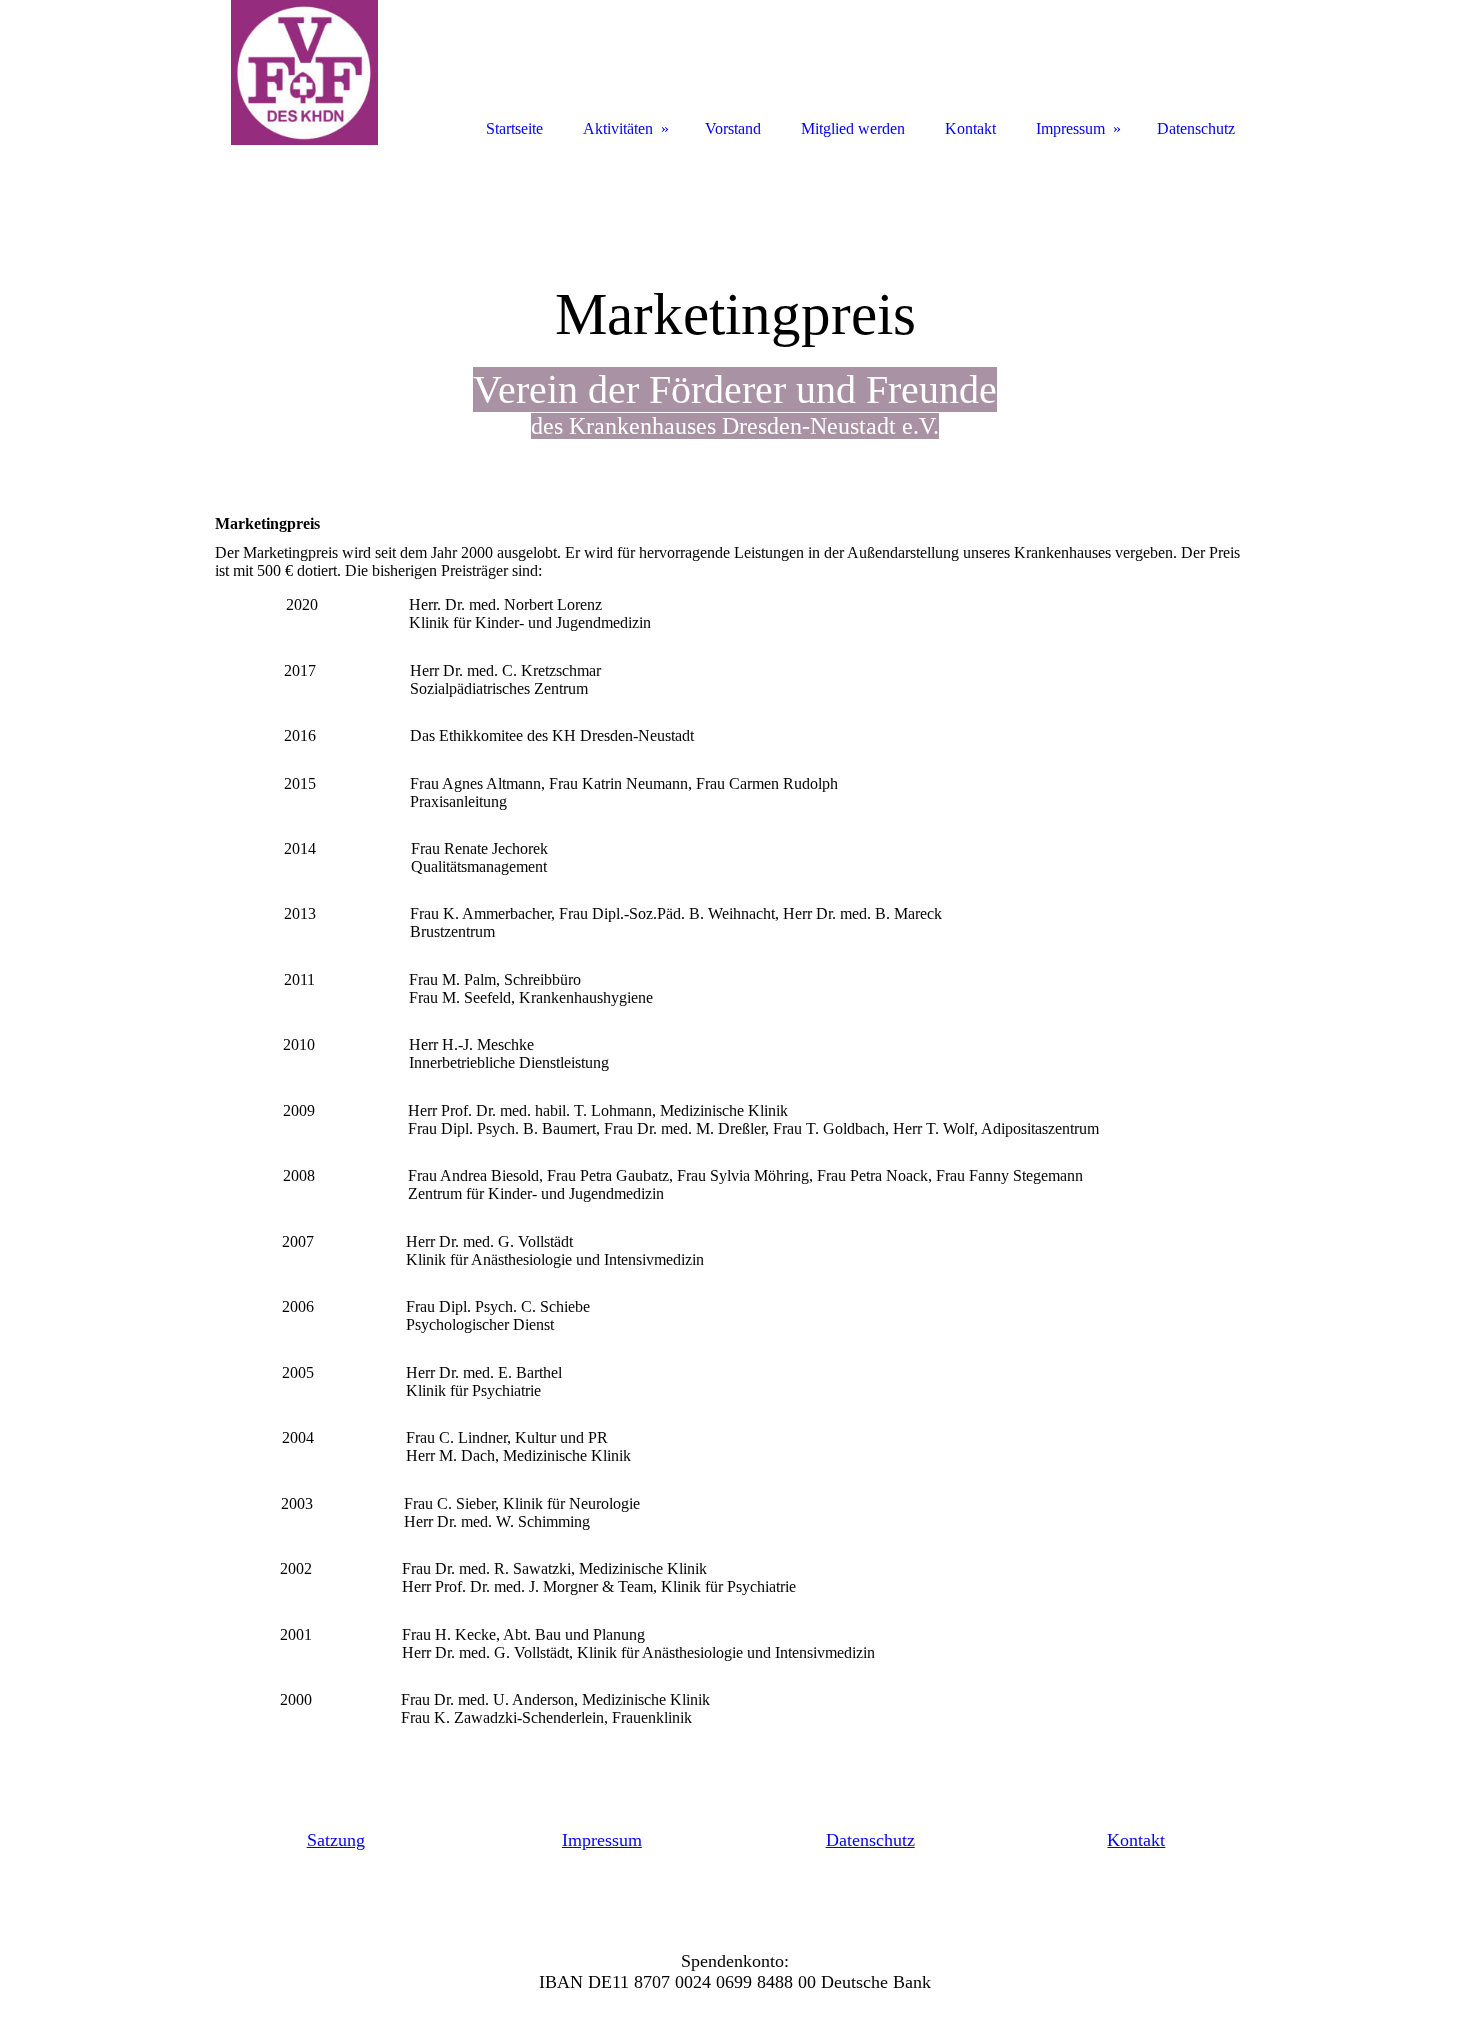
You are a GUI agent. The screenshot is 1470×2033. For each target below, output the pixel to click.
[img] (305, 72)
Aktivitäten (618, 128)
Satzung (336, 1840)
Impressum (602, 1840)
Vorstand (733, 128)
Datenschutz (870, 1840)
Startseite (514, 128)
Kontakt (1136, 1840)
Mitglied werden (853, 128)
